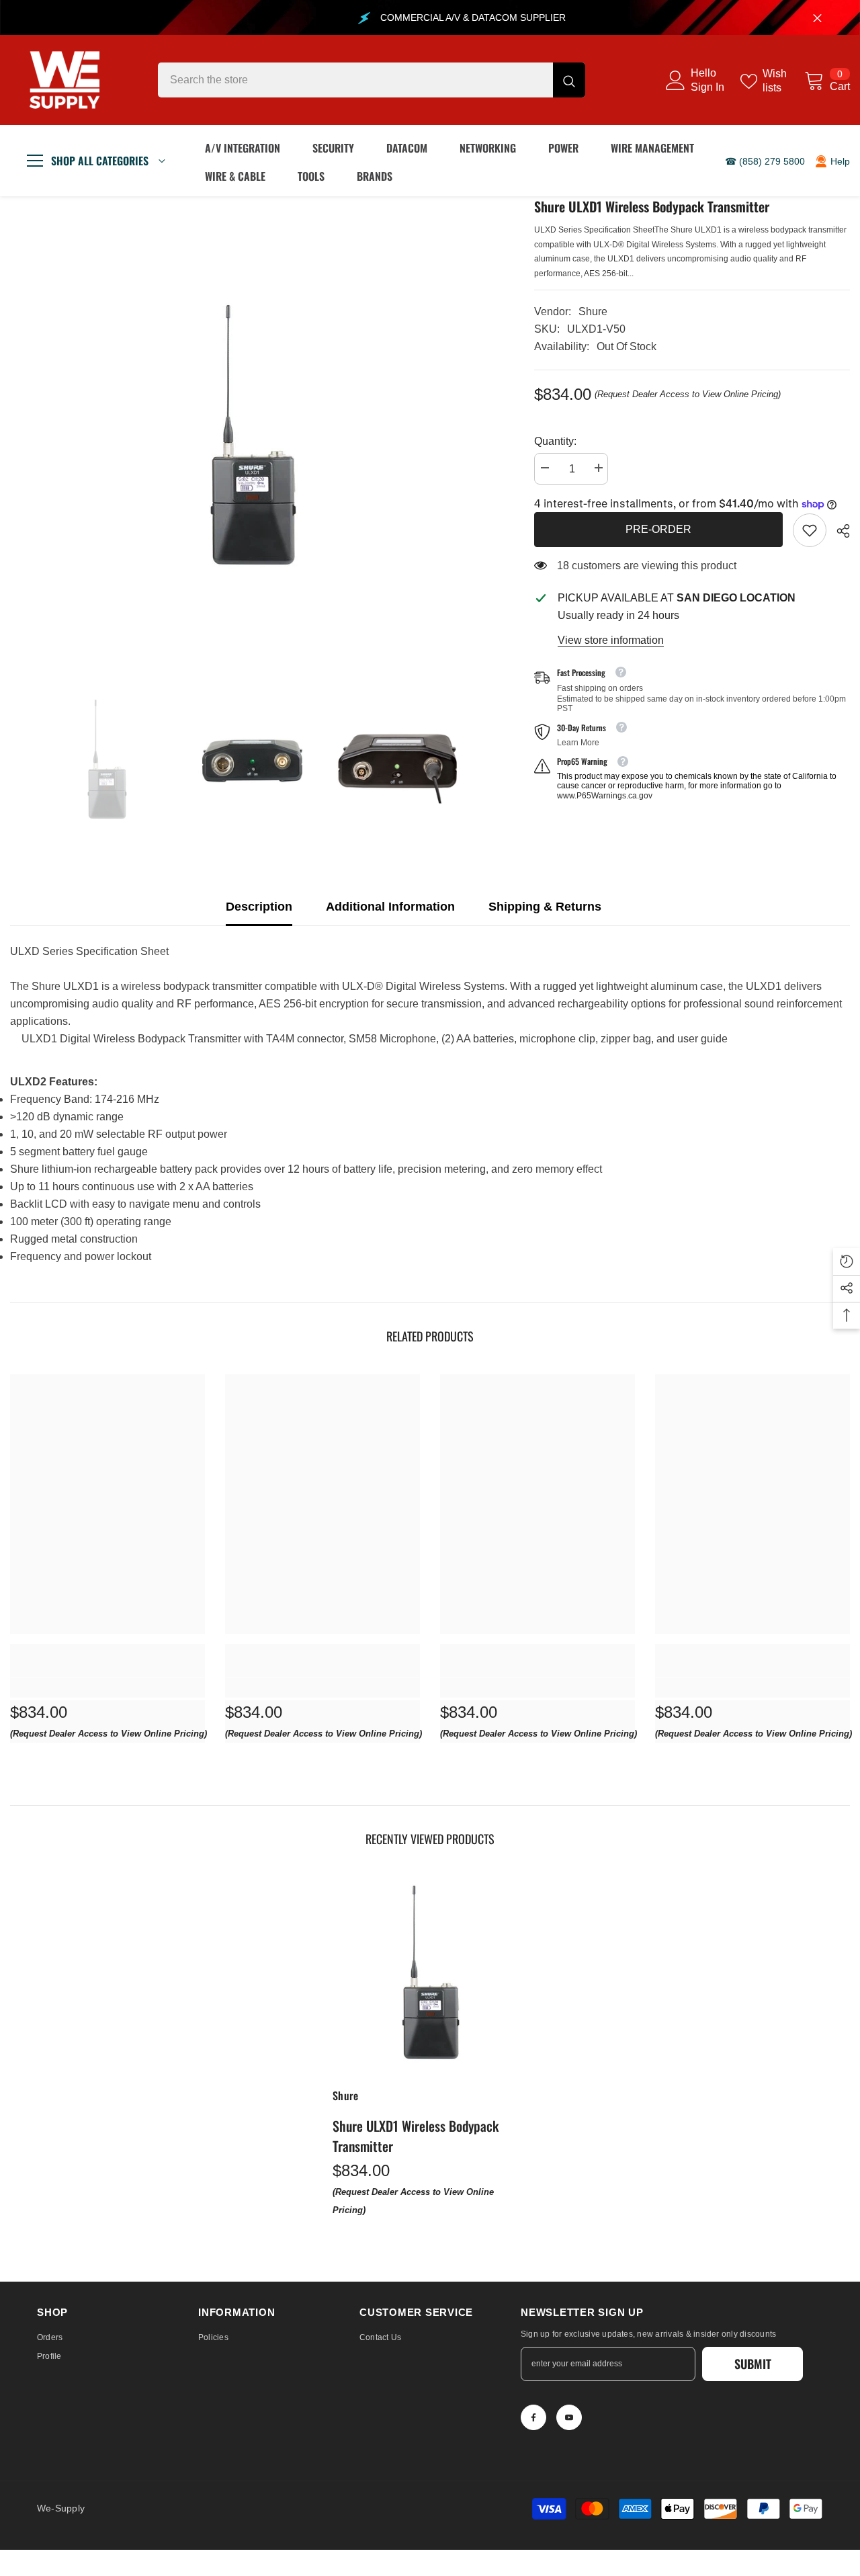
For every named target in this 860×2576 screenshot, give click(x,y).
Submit (753, 2364)
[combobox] (355, 80)
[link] (810, 530)
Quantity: (555, 441)
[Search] (372, 80)
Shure (593, 311)
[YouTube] (569, 2417)
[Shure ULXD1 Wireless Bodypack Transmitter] (430, 1975)
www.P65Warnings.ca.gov (605, 796)
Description (259, 907)
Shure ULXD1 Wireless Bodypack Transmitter (416, 2136)
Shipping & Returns (545, 907)
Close (817, 18)
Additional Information (390, 907)
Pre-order (658, 529)
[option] (252, 438)
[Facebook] (533, 2417)
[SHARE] (838, 531)
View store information (611, 640)
